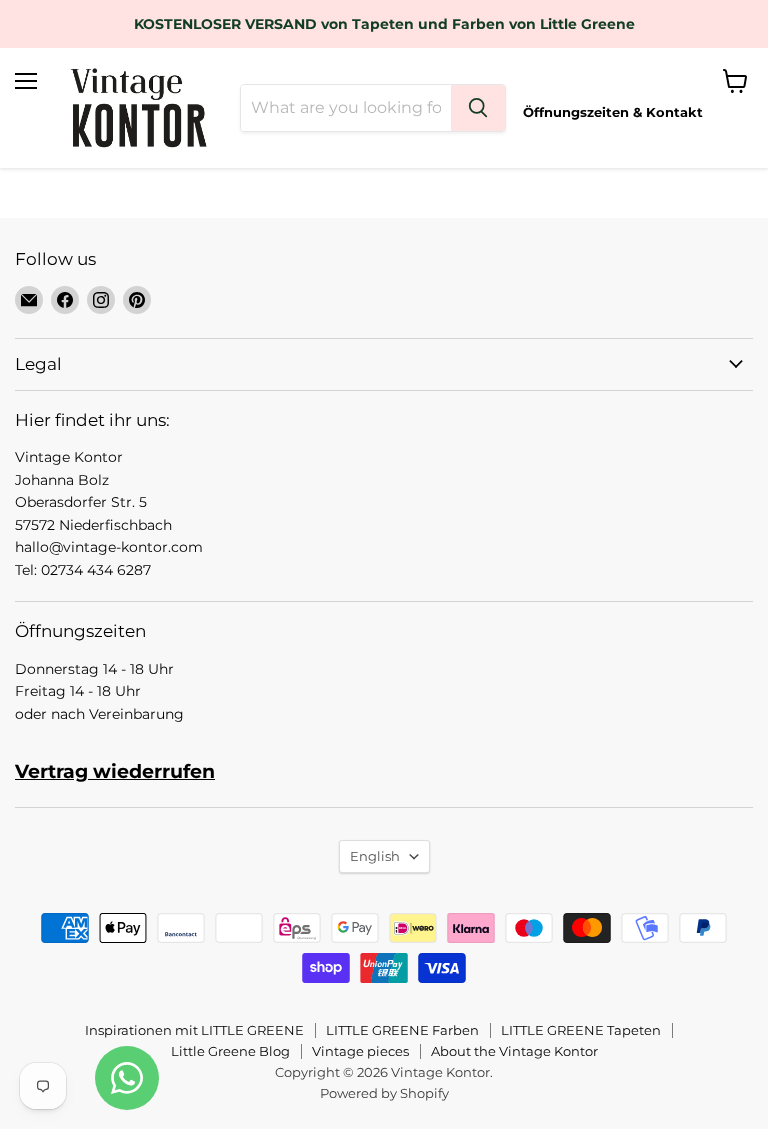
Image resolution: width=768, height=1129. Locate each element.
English (375, 856)
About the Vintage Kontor (514, 1051)
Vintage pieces (360, 1051)
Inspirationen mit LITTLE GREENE (194, 1030)
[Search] (478, 108)
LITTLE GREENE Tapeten (581, 1030)
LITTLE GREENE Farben (402, 1030)
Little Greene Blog (230, 1051)
